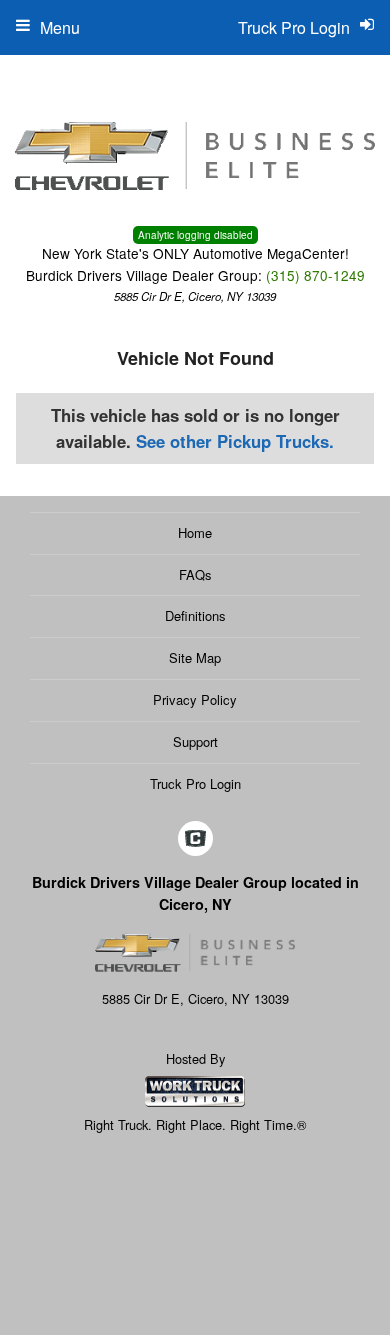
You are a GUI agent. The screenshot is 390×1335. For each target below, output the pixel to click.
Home (195, 532)
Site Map (195, 657)
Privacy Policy (195, 699)
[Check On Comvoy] (195, 840)
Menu (60, 27)
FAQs (195, 574)
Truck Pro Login (195, 783)
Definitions (195, 615)
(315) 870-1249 (315, 275)
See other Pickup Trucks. (235, 441)
